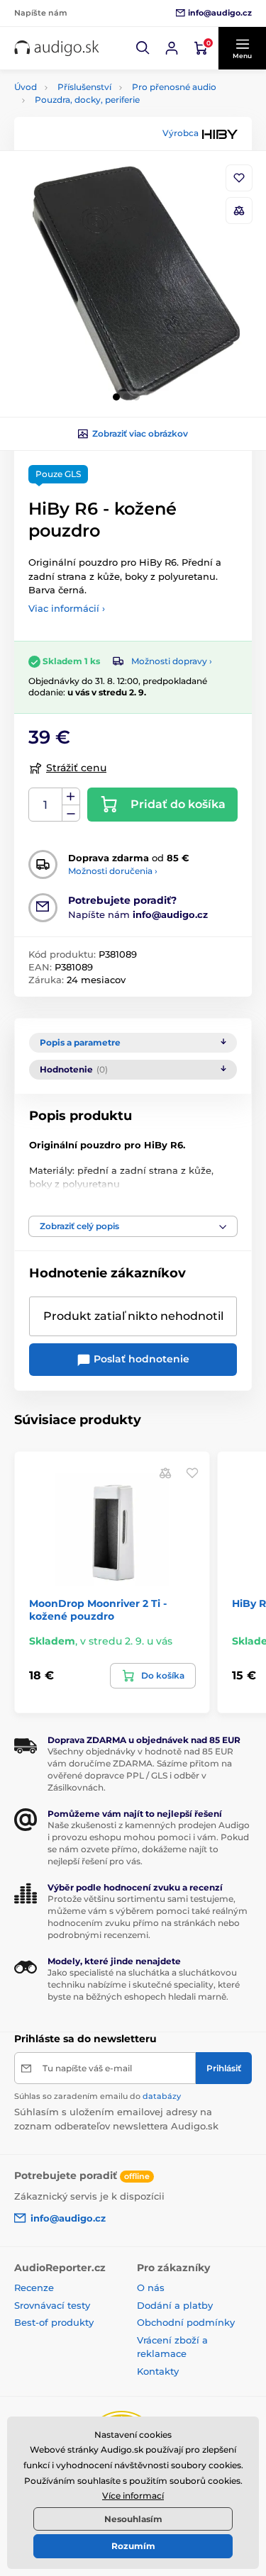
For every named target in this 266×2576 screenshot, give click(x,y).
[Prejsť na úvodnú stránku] (57, 49)
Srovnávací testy (52, 2305)
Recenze (34, 2287)
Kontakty (158, 2371)
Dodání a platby (175, 2305)
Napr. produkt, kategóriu (105, 116)
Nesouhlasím (133, 2519)
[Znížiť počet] (71, 813)
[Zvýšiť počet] (71, 797)
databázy (162, 2096)
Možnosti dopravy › (172, 661)
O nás (151, 2287)
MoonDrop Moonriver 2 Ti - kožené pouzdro (98, 1610)
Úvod (26, 87)
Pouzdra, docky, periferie (87, 100)
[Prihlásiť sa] (172, 48)
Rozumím (133, 2546)
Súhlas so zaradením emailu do (98, 2096)
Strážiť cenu (76, 768)
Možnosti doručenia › (113, 871)
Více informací (133, 2496)
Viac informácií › (67, 608)
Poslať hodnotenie (140, 1359)
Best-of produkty (54, 2322)
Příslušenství (84, 87)
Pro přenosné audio (174, 87)
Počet (46, 805)
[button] (143, 48)
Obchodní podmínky (186, 2322)
